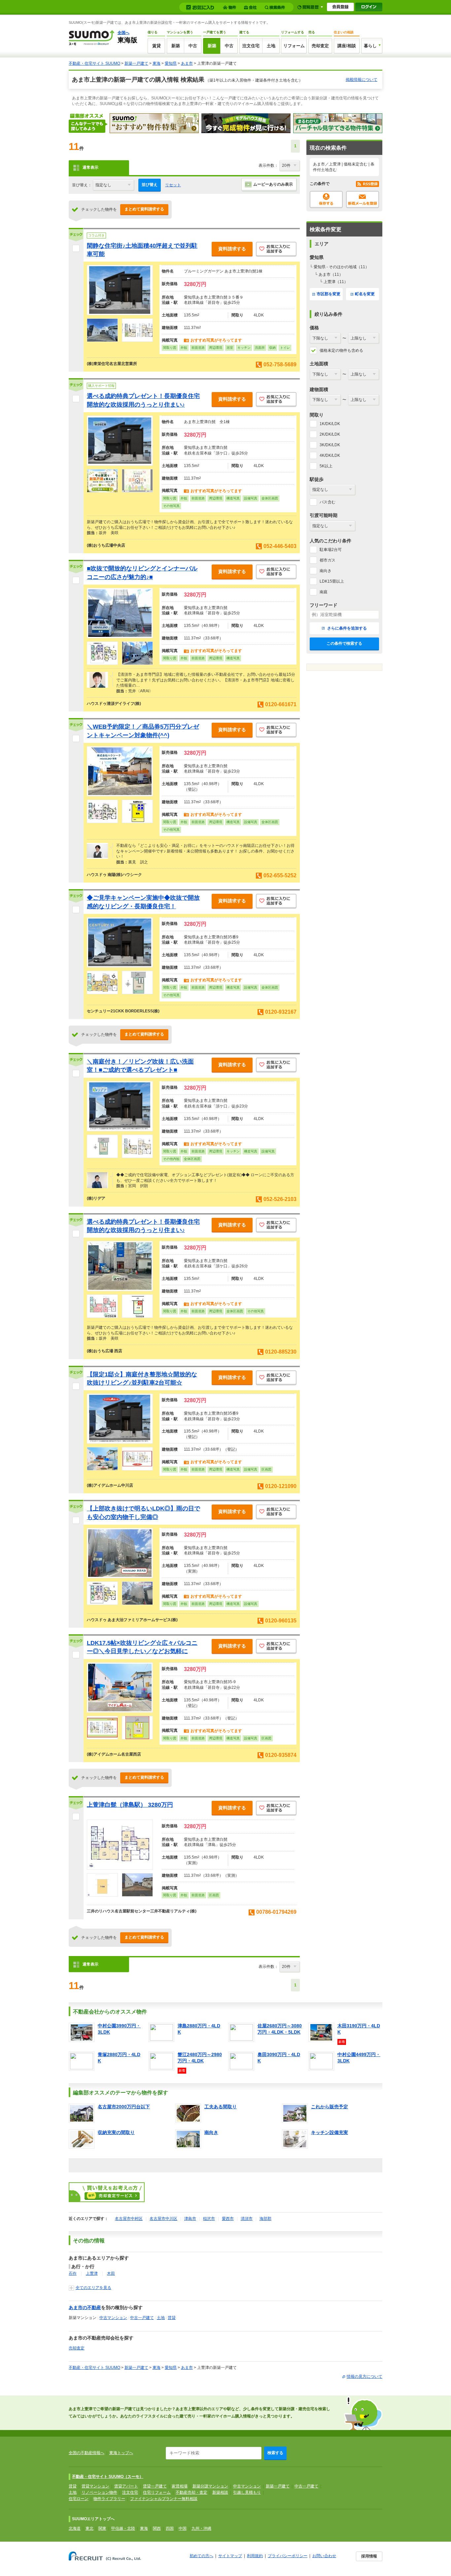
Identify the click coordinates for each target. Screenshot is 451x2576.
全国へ (123, 33)
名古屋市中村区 (129, 2219)
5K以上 (326, 466)
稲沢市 (209, 2219)
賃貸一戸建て (155, 2486)
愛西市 (228, 2219)
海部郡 (265, 2219)
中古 (193, 46)
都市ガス (328, 560)
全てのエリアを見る (93, 2288)
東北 (89, 2528)
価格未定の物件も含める (341, 350)
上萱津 (92, 2273)
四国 (170, 2528)
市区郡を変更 (329, 294)
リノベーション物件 (99, 2492)
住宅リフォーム (157, 2492)
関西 (157, 2528)
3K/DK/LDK (330, 445)
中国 (183, 2528)
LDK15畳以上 (332, 581)
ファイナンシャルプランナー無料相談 (164, 2499)
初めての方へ (201, 2556)
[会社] (251, 7)
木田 (111, 2273)
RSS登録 (367, 184)
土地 (271, 46)
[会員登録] (340, 7)
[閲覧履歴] (310, 7)
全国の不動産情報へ (87, 2453)
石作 (73, 2273)
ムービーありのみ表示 (273, 184)
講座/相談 (347, 46)
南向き (326, 571)
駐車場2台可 (331, 550)
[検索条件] (276, 7)
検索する (275, 2453)
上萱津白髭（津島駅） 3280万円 (130, 1805)
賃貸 (156, 46)
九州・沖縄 (201, 2528)
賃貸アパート (126, 2486)
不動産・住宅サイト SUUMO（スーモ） (108, 2477)
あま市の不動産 (85, 2307)
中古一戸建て (142, 2318)
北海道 (75, 2528)
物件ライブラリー (109, 2499)
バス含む (328, 502)
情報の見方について (364, 2376)
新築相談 (220, 2492)
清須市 (247, 2219)
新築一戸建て (136, 63)
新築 (176, 46)
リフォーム (294, 46)
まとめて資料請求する (144, 209)
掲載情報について (362, 80)
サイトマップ (230, 2556)
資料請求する (232, 249)
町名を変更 (365, 294)
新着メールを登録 (363, 200)
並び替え (150, 185)
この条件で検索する (344, 643)
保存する (326, 200)
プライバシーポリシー (288, 2556)
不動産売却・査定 (191, 2492)
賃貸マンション (95, 2486)
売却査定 (320, 46)
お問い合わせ (324, 2556)
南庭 (324, 592)
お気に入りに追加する (276, 250)
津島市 (190, 2219)
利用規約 (255, 2556)
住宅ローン (79, 2499)
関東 (102, 2528)
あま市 (187, 63)
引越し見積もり (247, 2492)
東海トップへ (121, 2453)
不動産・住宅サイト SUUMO (94, 63)
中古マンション (113, 2318)
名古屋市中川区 (163, 2219)
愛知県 (171, 63)
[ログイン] (369, 7)
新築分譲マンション (210, 2486)
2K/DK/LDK (330, 434)
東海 (156, 63)
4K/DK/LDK (330, 455)
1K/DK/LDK (330, 424)
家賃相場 (180, 2486)
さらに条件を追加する (347, 628)
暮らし (370, 46)
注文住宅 (251, 46)
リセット (173, 185)
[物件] (230, 7)
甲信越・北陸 (123, 2528)
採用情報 (369, 2556)
